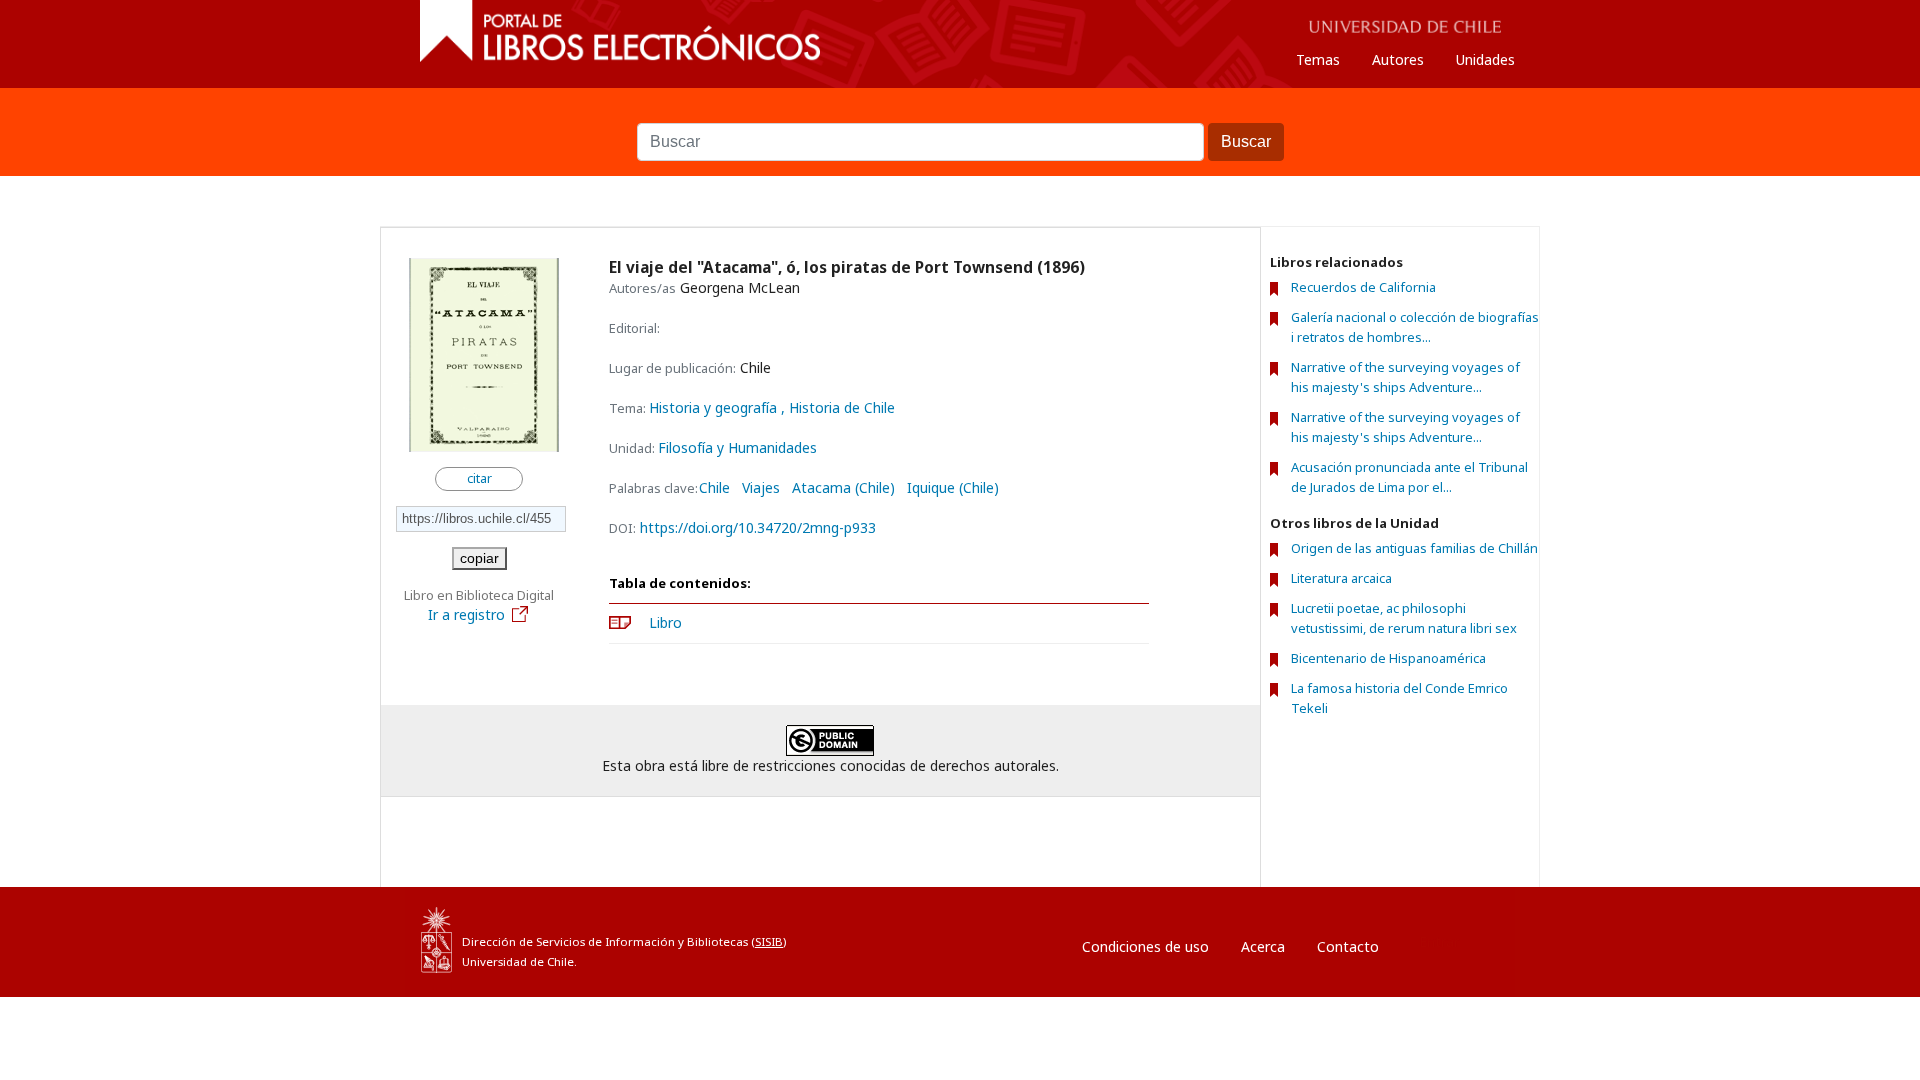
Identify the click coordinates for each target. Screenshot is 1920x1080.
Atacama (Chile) (843, 488)
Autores (1398, 59)
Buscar (960, 113)
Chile (714, 488)
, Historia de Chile (838, 407)
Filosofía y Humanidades (737, 447)
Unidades (1485, 59)
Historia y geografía (715, 407)
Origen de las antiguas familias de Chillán (1414, 548)
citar (479, 478)
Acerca (1263, 946)
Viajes (761, 488)
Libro (665, 622)
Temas (1318, 59)
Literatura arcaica (1341, 578)
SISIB (769, 941)
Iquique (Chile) (953, 488)
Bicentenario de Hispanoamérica (1388, 658)
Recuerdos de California (1363, 287)
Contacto (1348, 946)
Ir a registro (466, 614)
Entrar (1439, 941)
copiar (479, 558)
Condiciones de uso (1145, 946)
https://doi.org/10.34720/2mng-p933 (758, 527)
